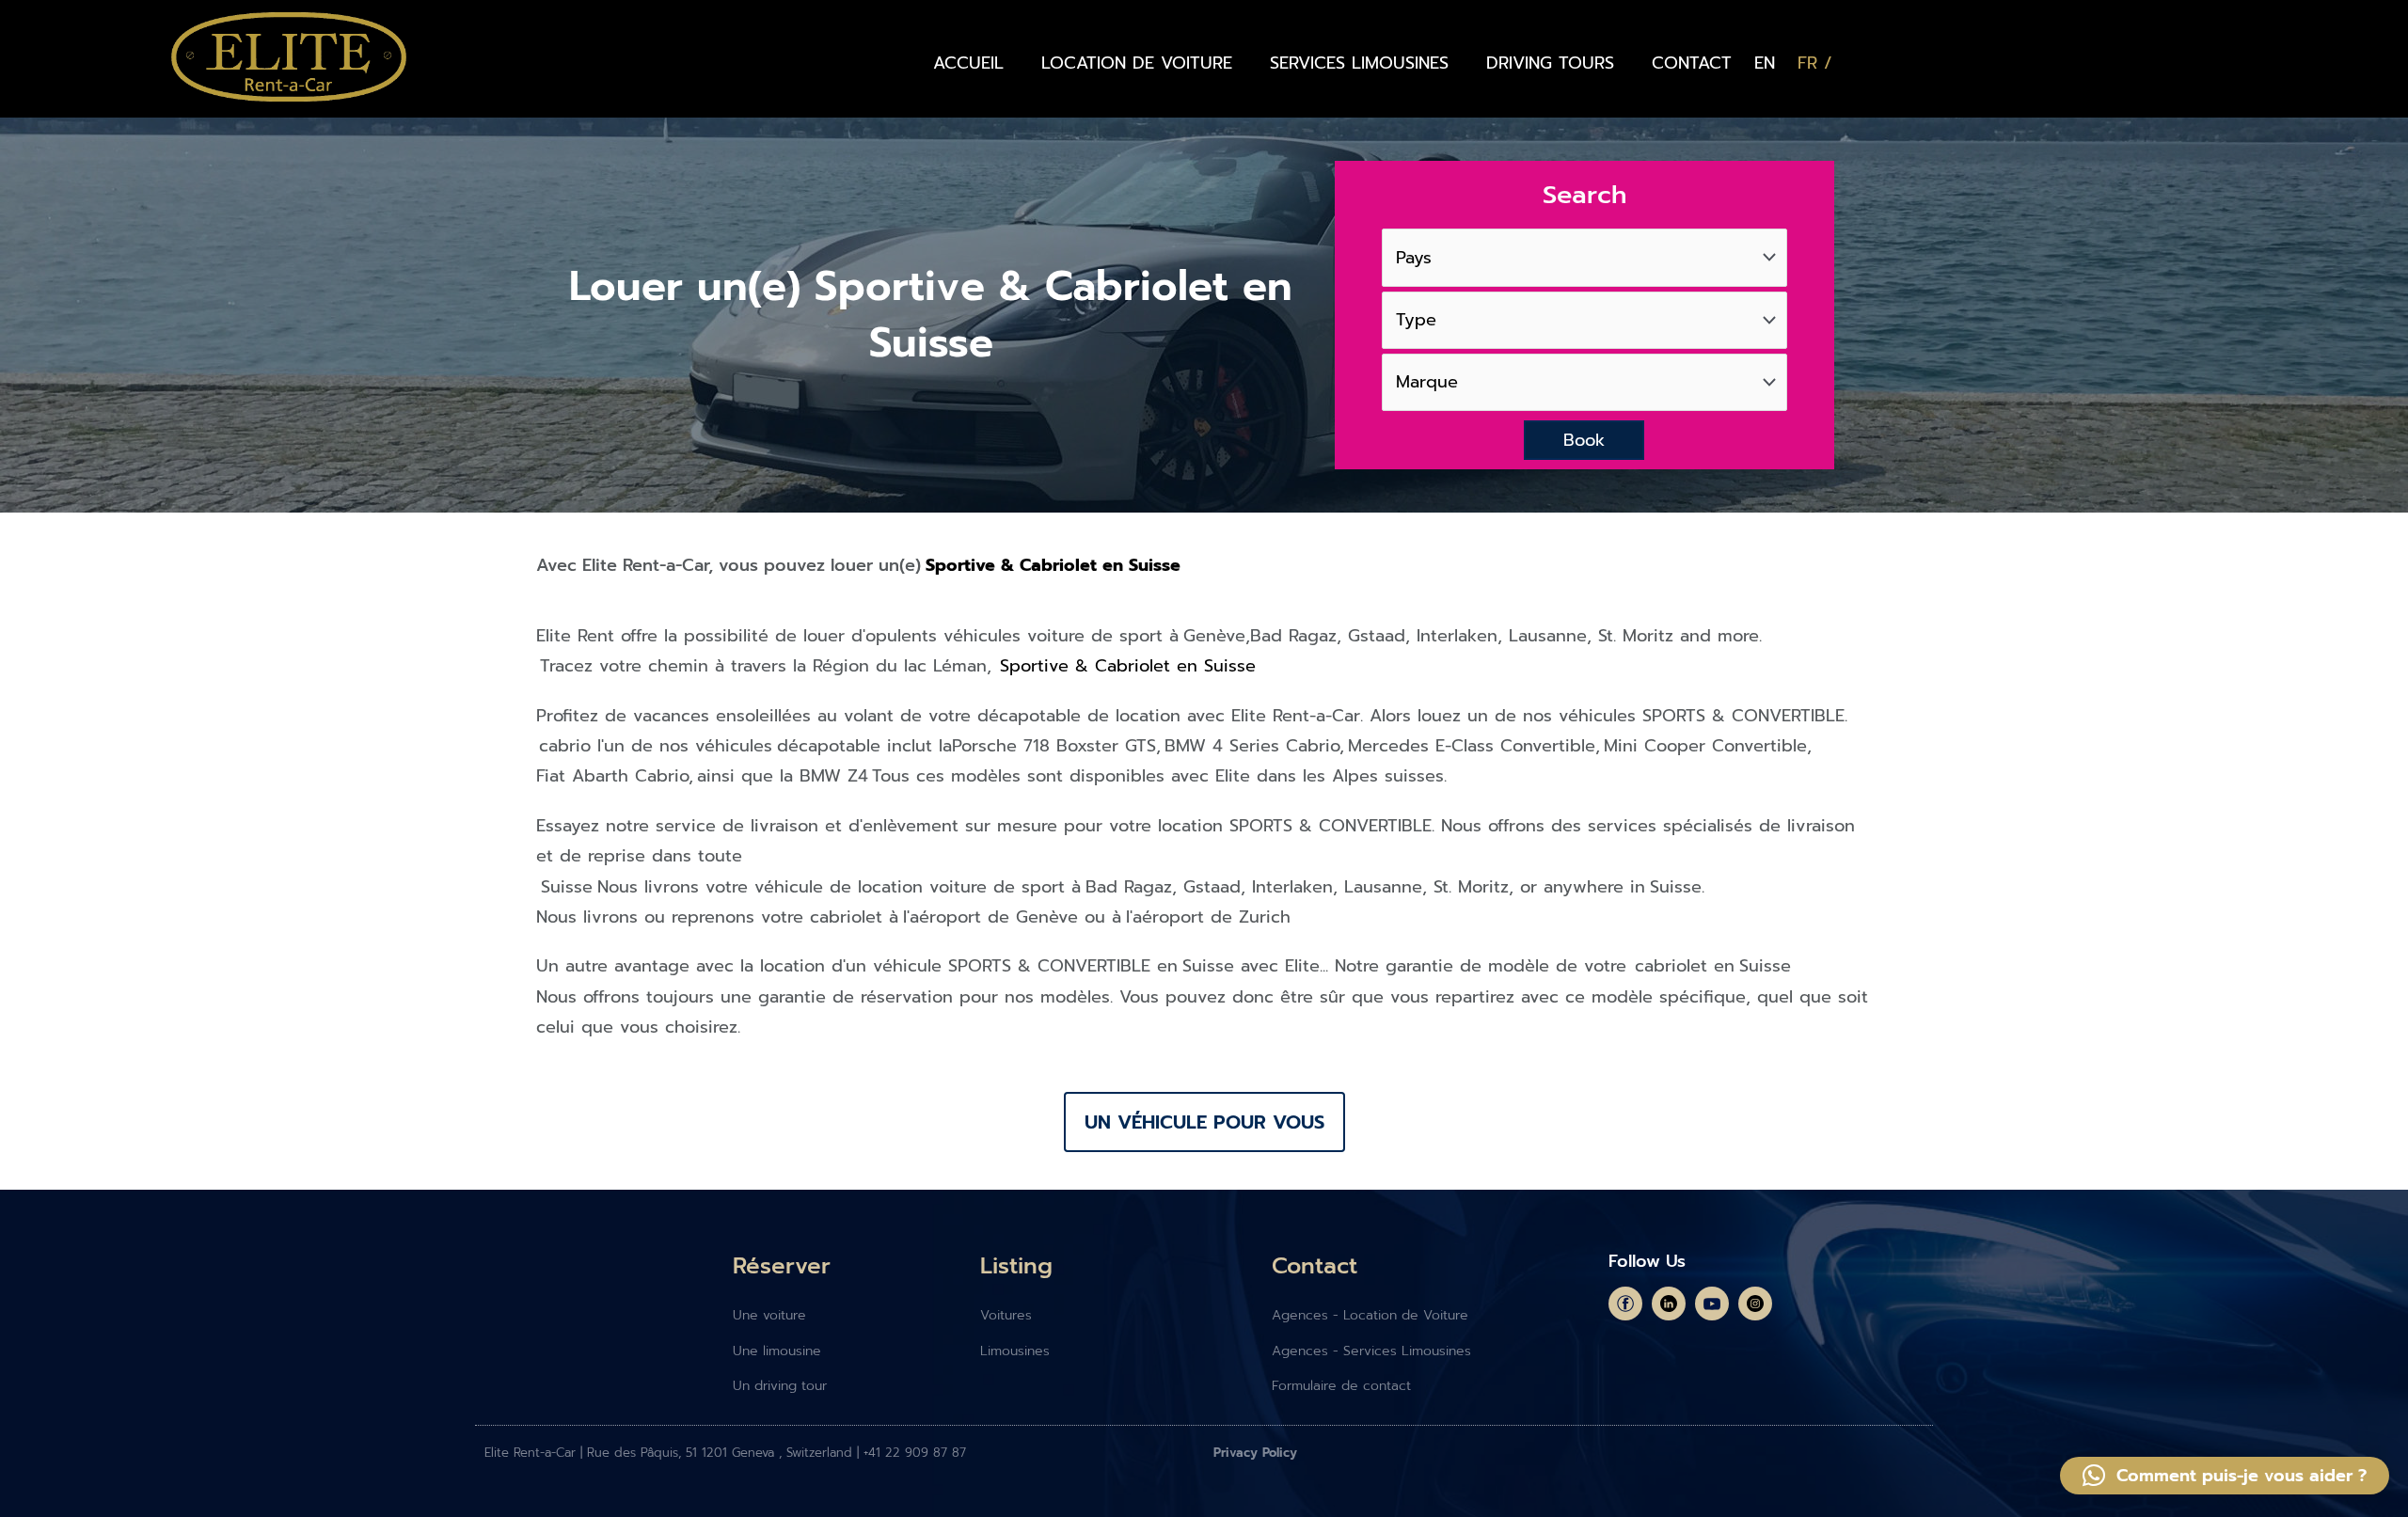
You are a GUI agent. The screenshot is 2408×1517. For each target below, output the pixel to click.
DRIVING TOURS (1550, 63)
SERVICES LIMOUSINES (1359, 63)
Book (1584, 440)
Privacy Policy (1255, 1453)
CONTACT (1692, 63)
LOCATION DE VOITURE (1137, 63)
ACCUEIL (968, 63)
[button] (2225, 1476)
